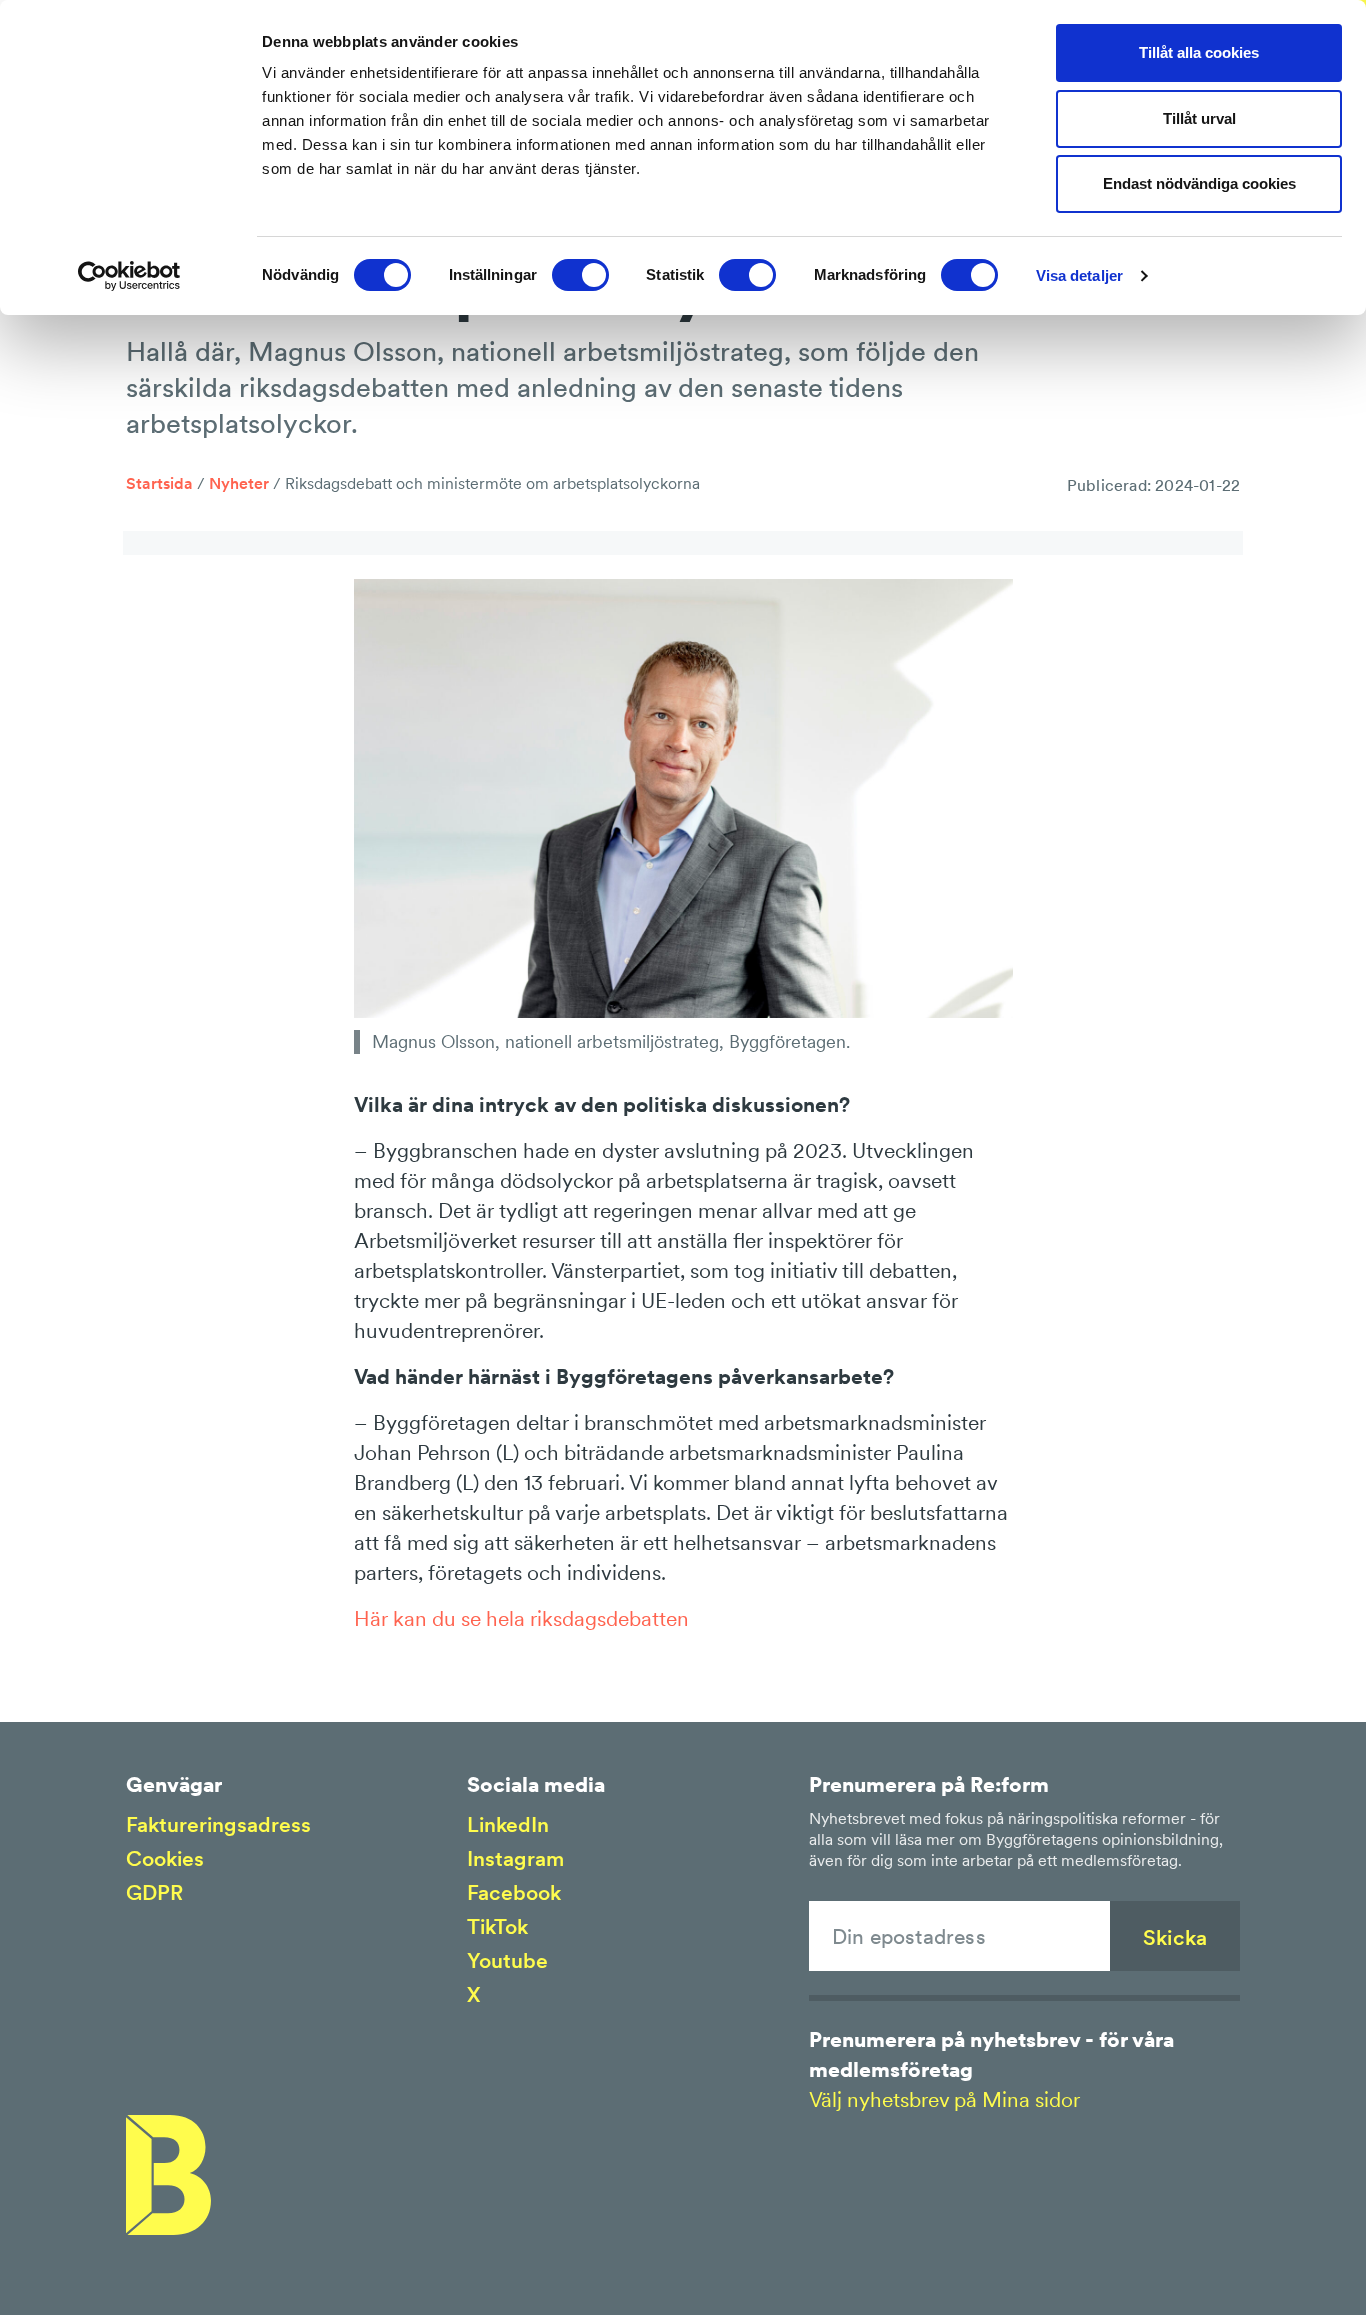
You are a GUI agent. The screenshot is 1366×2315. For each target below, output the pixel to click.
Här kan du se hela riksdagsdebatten (521, 1618)
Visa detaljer (1079, 275)
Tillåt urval (1199, 118)
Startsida (159, 483)
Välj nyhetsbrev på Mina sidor (944, 2099)
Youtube (507, 1960)
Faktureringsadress (218, 1824)
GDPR (154, 1892)
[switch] (580, 275)
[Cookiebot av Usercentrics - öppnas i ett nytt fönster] (129, 276)
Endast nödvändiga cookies (1199, 183)
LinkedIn (508, 1824)
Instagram (515, 1858)
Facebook (514, 1892)
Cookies (165, 1858)
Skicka (1175, 1937)
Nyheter (239, 483)
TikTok (497, 1926)
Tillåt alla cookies (1199, 52)
